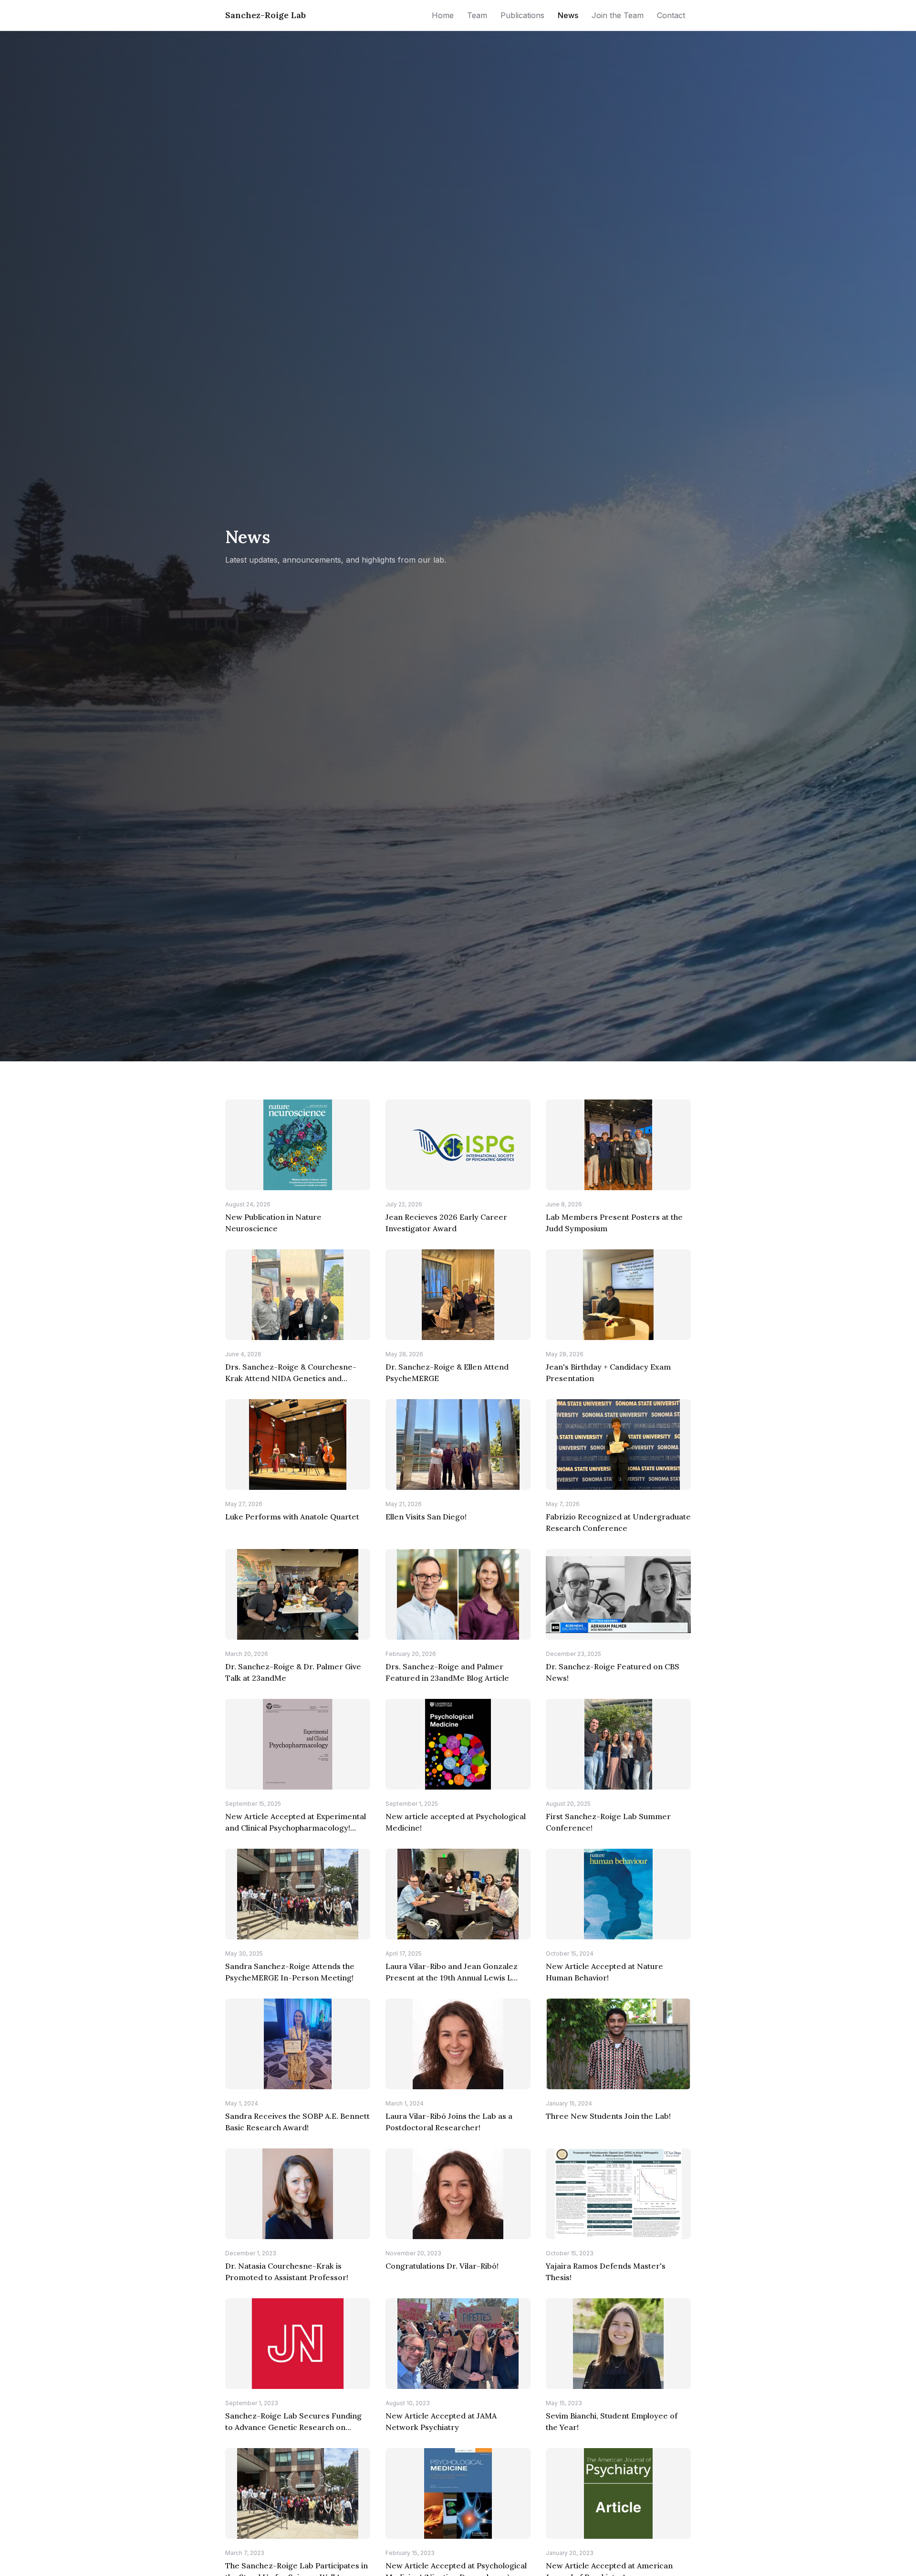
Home (443, 15)
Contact (671, 15)
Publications (522, 15)
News (568, 15)
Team (477, 15)
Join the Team (618, 15)
